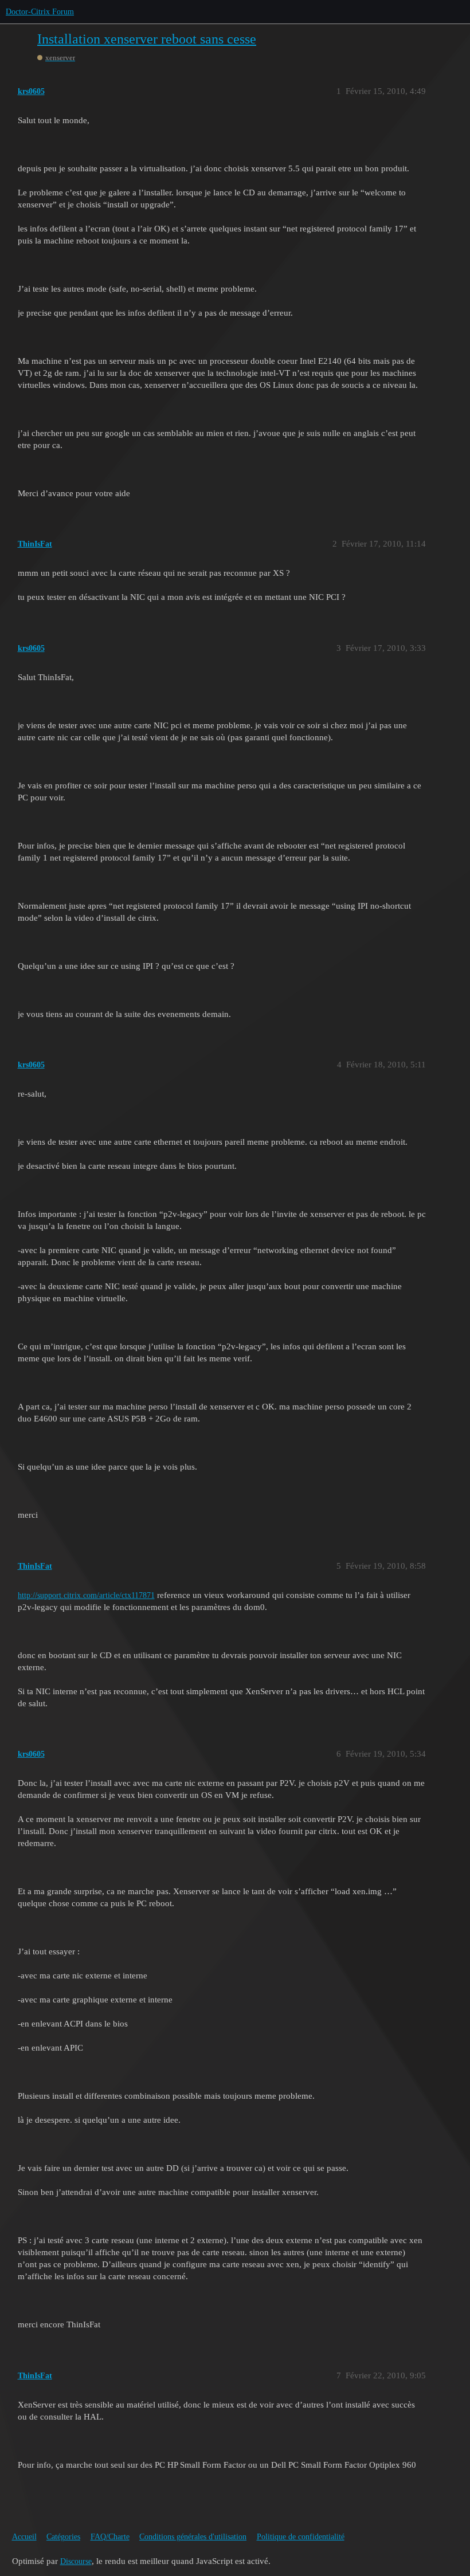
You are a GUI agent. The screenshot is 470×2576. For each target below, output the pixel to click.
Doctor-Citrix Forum (40, 12)
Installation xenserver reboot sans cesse (147, 39)
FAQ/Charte (110, 2537)
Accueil (24, 2537)
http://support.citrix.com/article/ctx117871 (86, 1595)
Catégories (63, 2537)
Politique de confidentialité (301, 2537)
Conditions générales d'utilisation (193, 2537)
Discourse (76, 2561)
